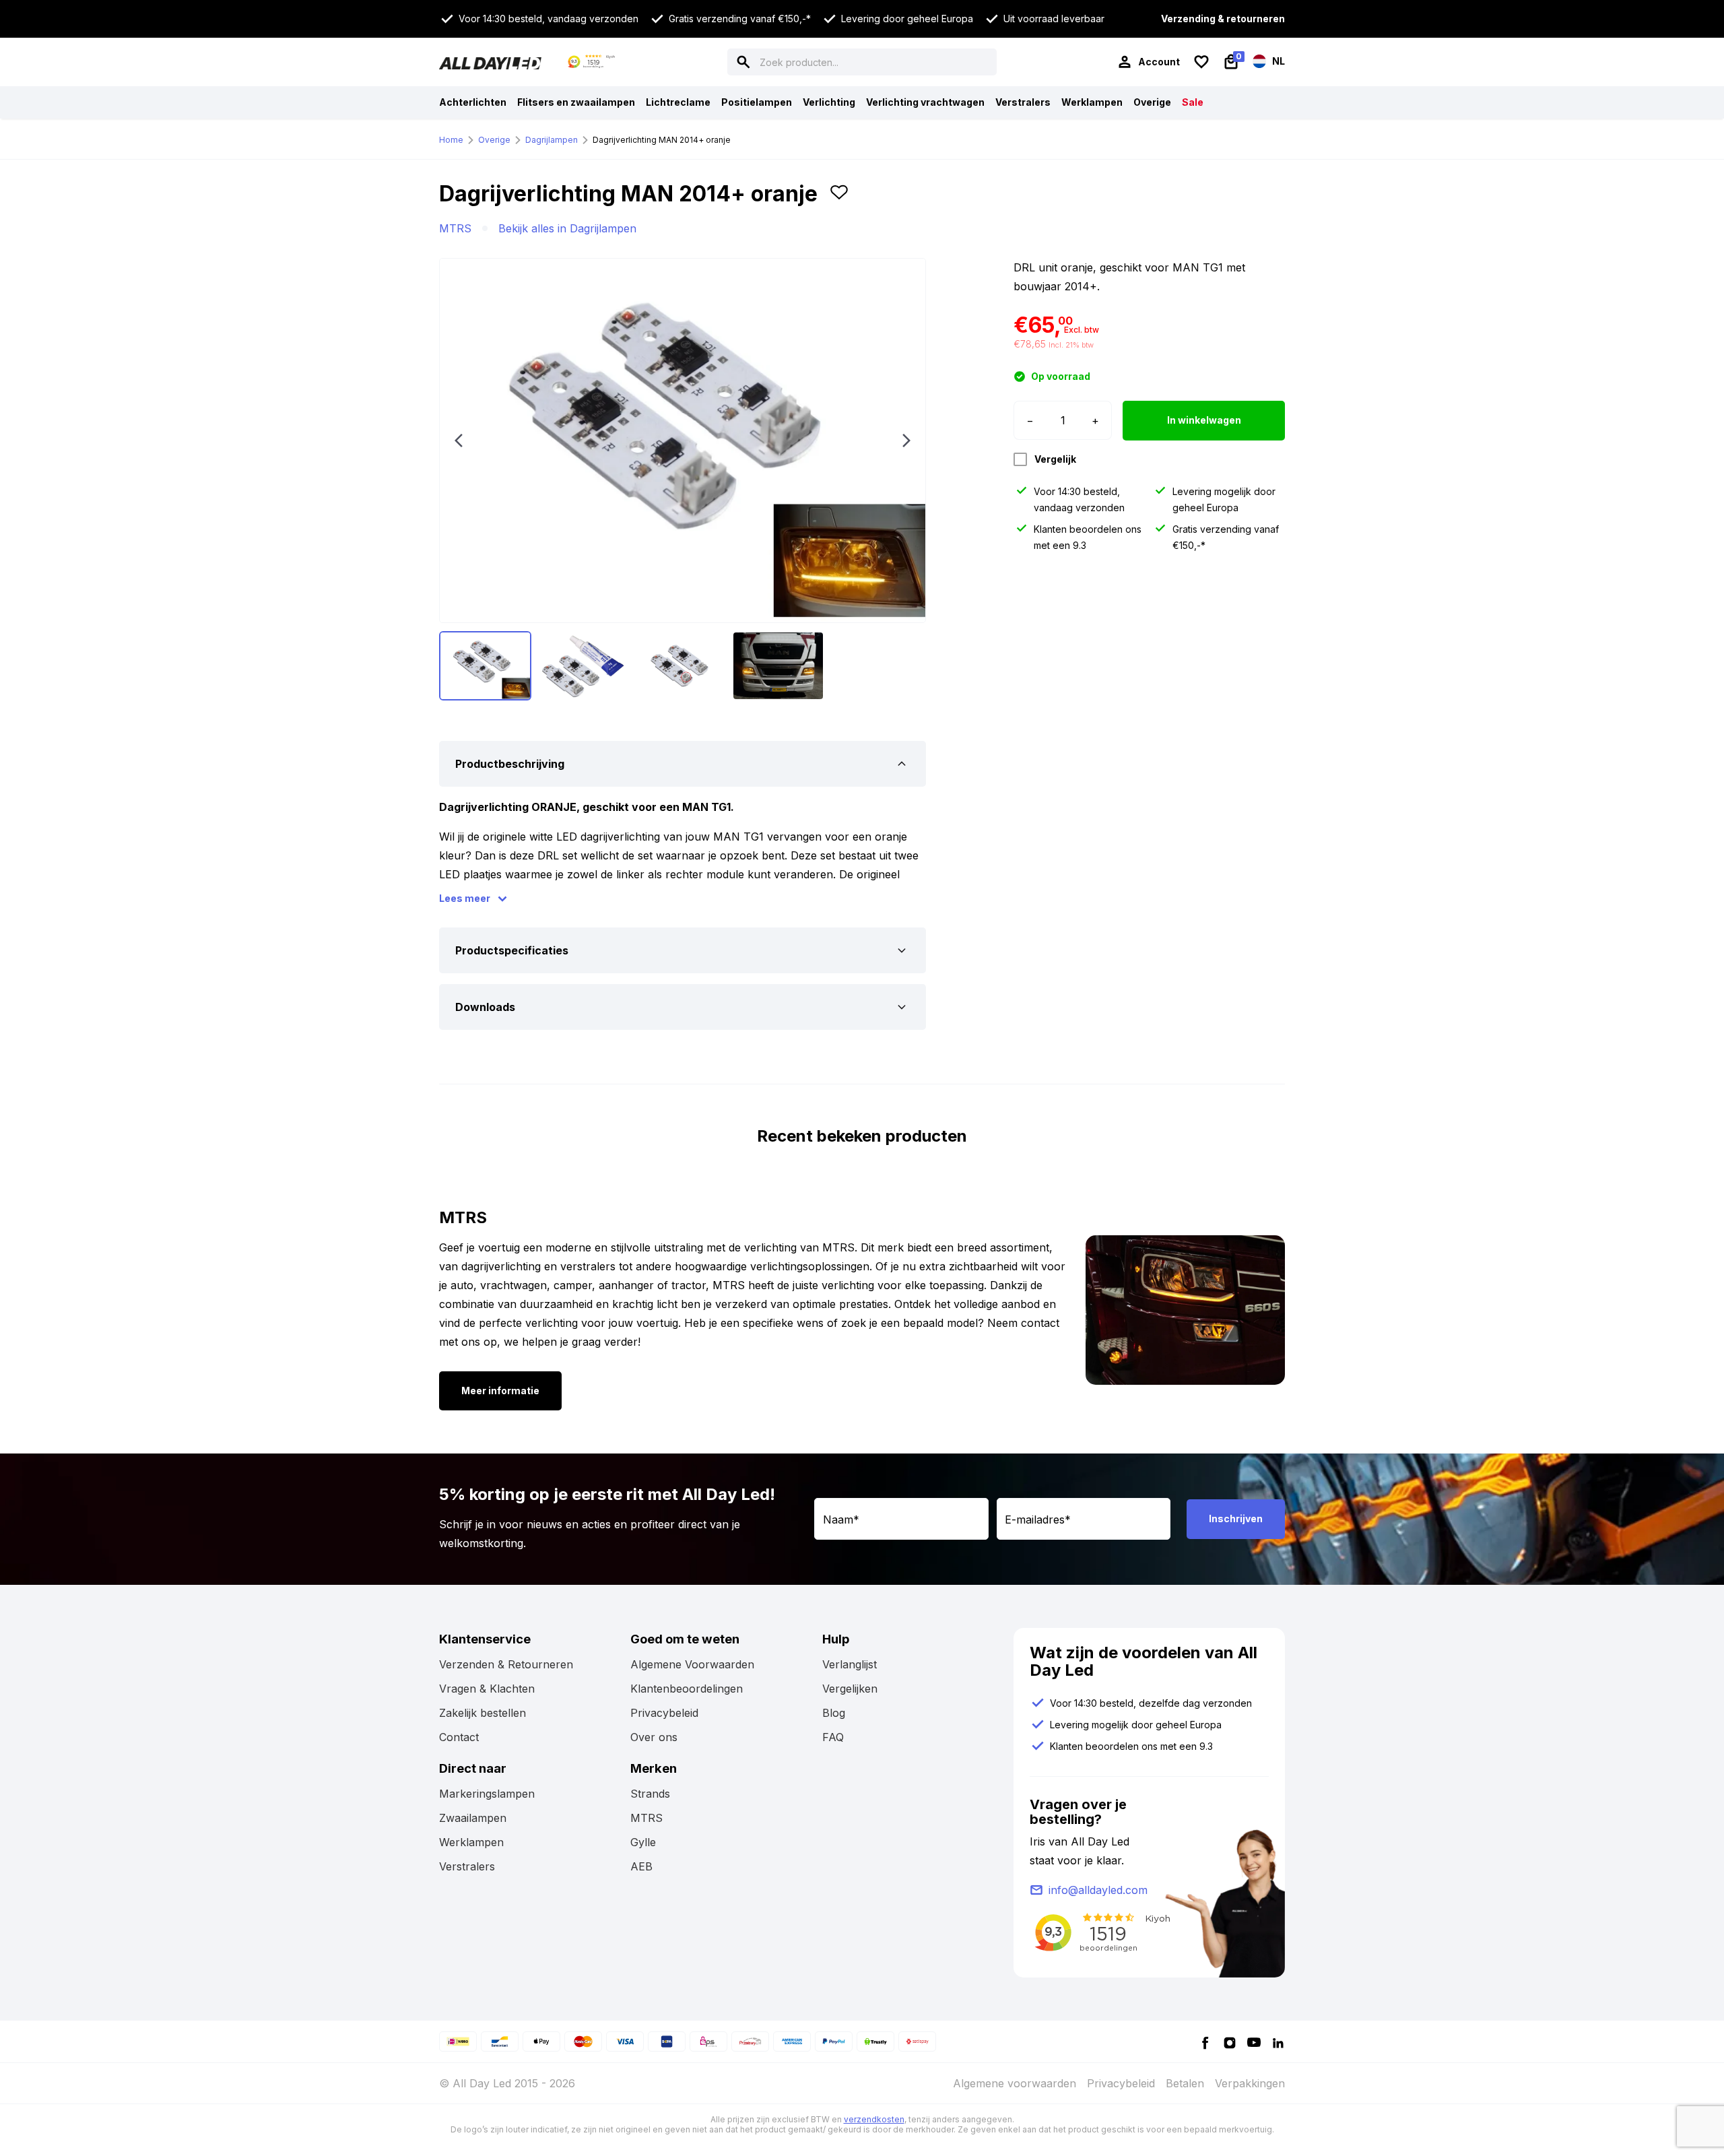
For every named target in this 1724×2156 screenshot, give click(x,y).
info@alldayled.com (1098, 1890)
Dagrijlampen (552, 140)
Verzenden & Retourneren (506, 1664)
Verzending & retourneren (1223, 19)
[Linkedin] (1278, 2042)
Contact (459, 1737)
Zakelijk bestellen (483, 1713)
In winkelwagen (1204, 420)
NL (1278, 61)
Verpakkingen (1250, 2083)
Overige (1152, 102)
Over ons (654, 1737)
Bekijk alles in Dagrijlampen (567, 228)
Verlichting (829, 102)
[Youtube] (1254, 2042)
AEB (641, 1866)
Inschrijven (1236, 1518)
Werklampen (1092, 102)
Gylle (643, 1842)
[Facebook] (1205, 2042)
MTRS (455, 228)
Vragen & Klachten (487, 1689)
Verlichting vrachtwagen (925, 102)
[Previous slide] (459, 440)
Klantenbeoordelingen (687, 1689)
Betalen (1185, 2083)
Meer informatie (500, 1391)
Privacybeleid (664, 1713)
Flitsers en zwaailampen (576, 102)
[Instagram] (1230, 2042)
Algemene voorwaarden (1015, 2083)
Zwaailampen (473, 1818)
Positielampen (757, 102)
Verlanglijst (850, 1664)
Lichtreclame (678, 102)
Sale (1193, 102)
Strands (650, 1794)
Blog (834, 1713)
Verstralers (1023, 102)
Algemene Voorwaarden (692, 1664)
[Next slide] (906, 440)
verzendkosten (874, 2119)
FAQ (833, 1737)
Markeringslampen (487, 1794)
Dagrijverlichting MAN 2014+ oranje (662, 140)
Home (451, 140)
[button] (839, 199)
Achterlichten (473, 102)
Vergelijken (850, 1689)
